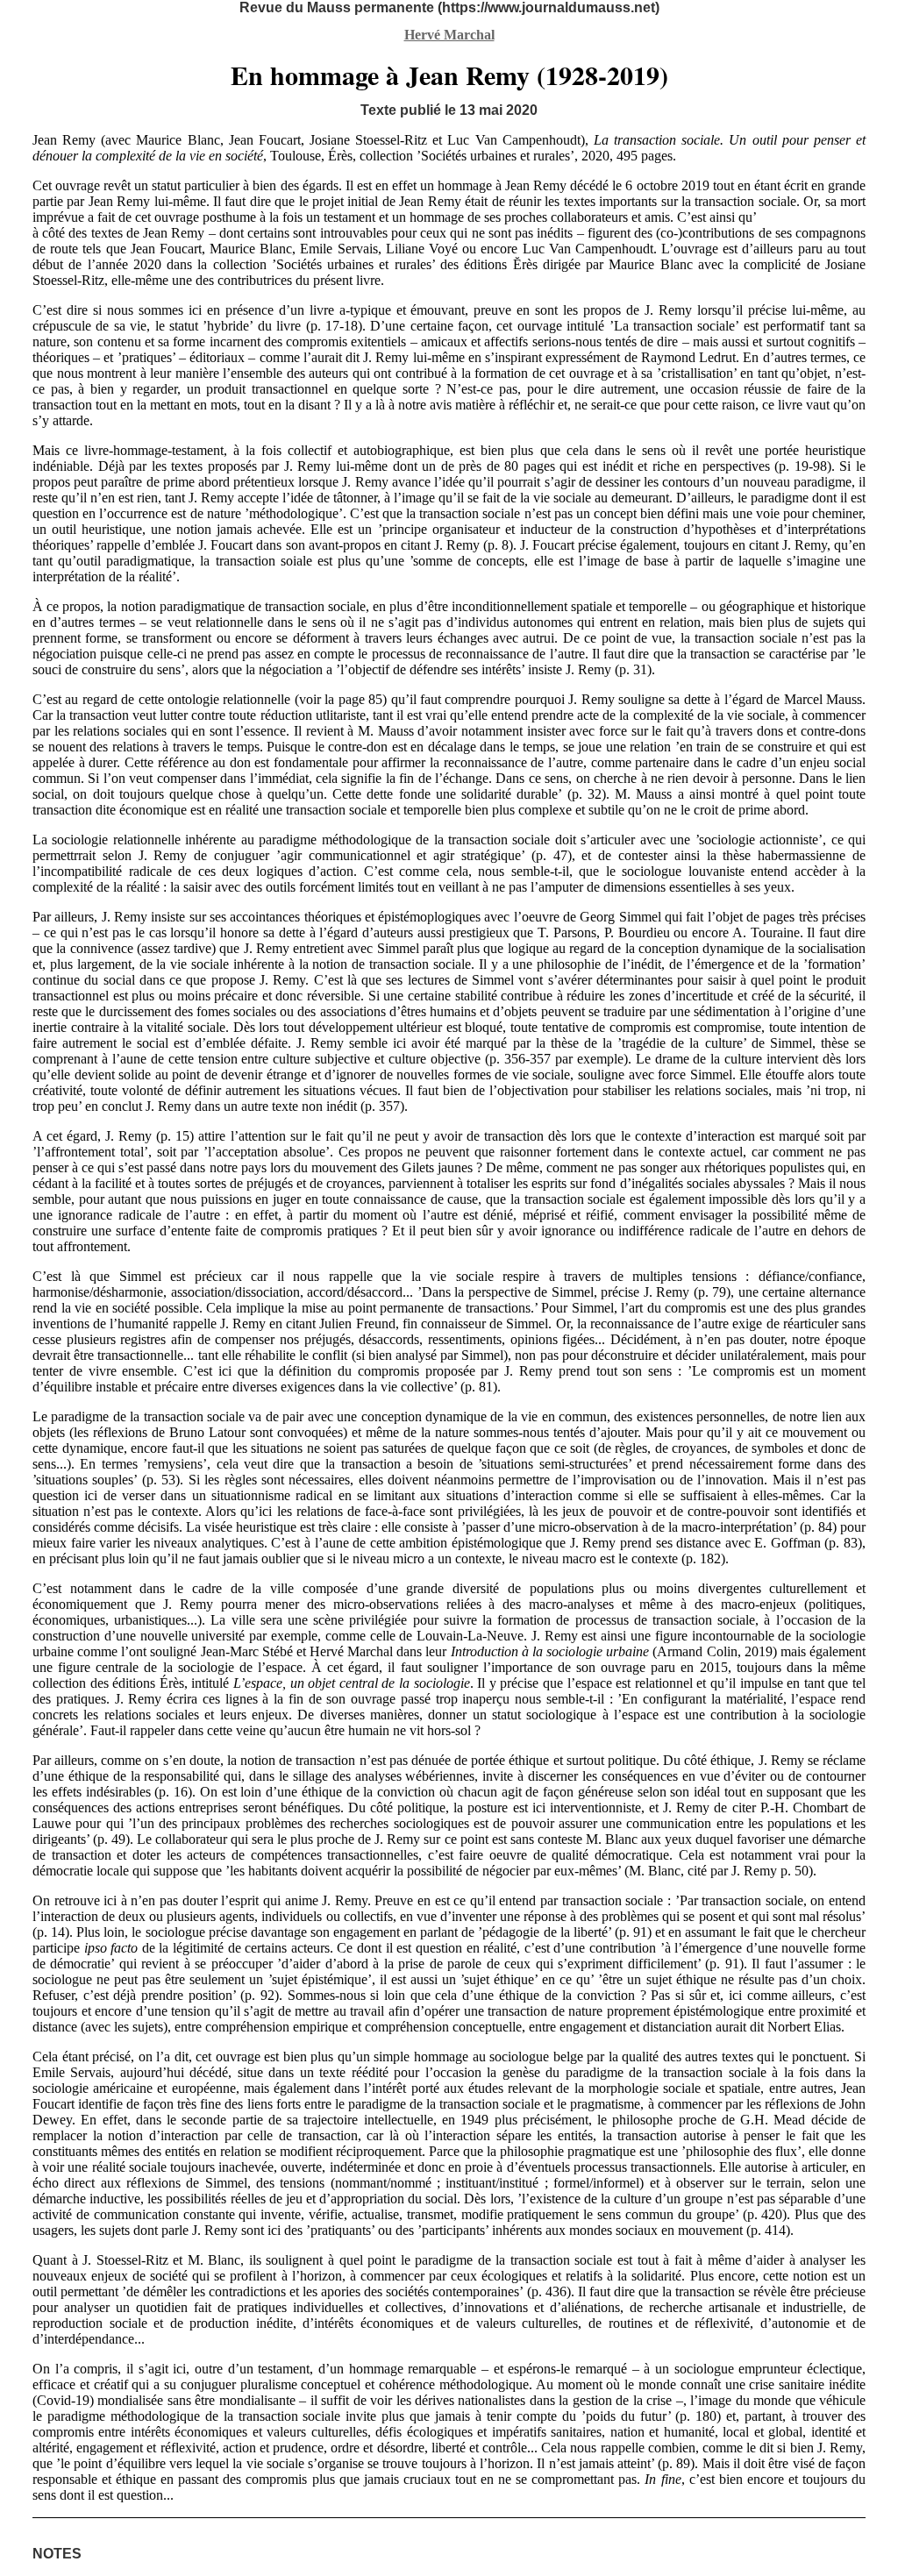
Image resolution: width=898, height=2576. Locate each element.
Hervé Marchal (449, 35)
